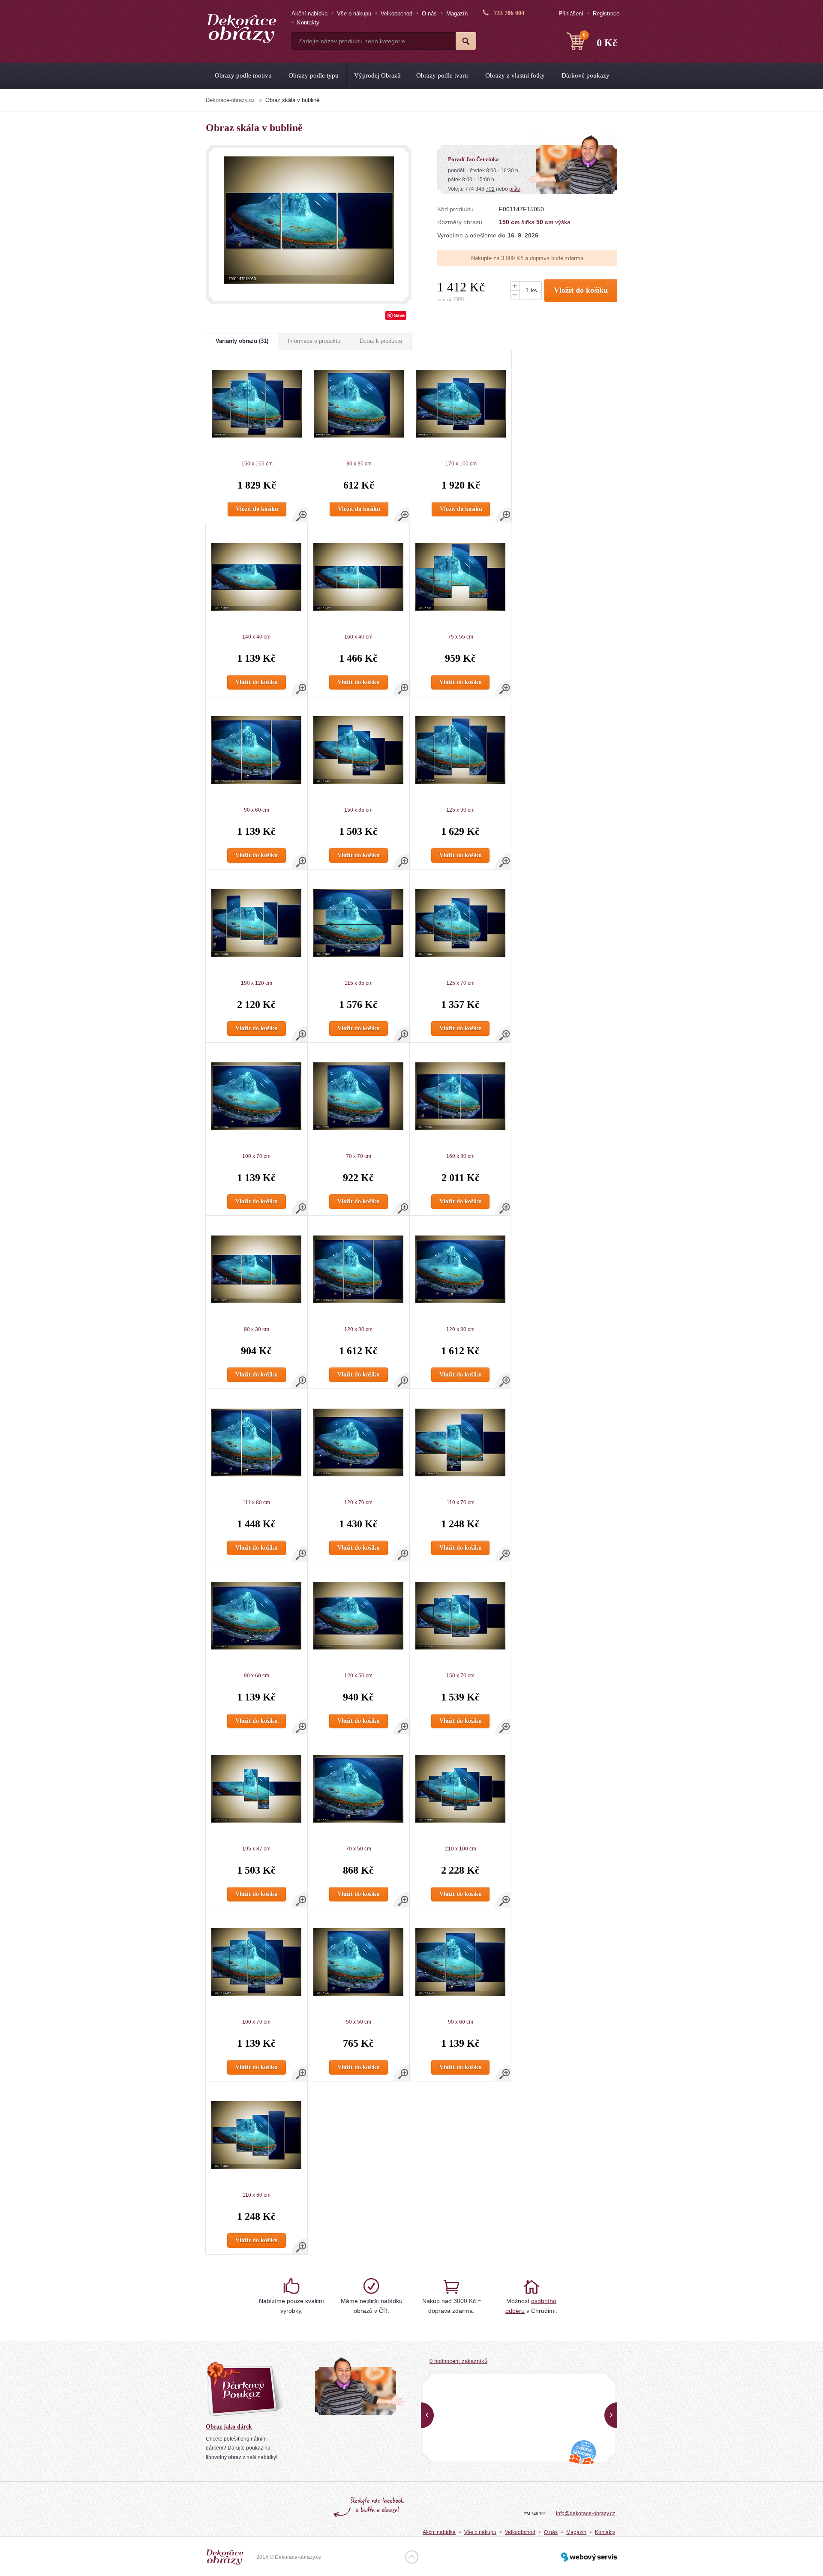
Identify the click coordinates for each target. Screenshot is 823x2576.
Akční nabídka (309, 13)
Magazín (457, 13)
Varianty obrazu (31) (242, 341)
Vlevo (427, 2415)
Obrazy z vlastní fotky (515, 75)
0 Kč (600, 40)
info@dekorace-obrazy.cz (586, 2513)
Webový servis (589, 2557)
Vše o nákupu (354, 13)
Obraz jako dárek (229, 2427)
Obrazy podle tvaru (442, 75)
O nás (429, 13)
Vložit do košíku (581, 290)
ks (534, 290)
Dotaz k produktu (381, 341)
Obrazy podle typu (314, 75)
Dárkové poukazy (586, 75)
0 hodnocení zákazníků (458, 2361)
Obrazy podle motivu (243, 75)
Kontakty (308, 22)
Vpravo (611, 2415)
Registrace (606, 13)
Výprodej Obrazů (377, 75)
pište (515, 189)
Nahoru (412, 2557)
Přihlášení (571, 13)
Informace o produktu (314, 341)
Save (399, 315)
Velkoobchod (396, 13)
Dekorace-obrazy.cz (230, 100)
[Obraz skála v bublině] (309, 220)
